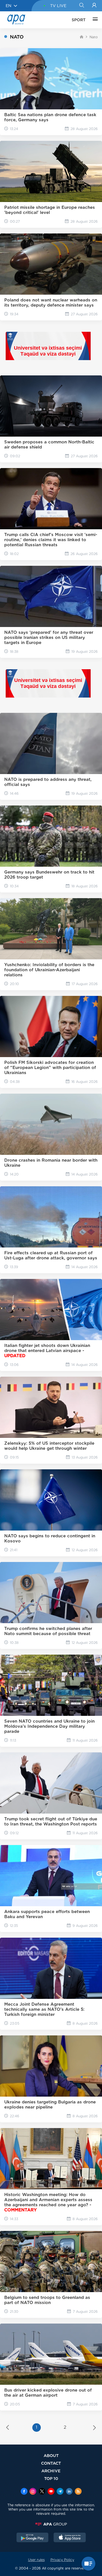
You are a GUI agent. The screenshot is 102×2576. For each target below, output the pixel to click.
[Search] (81, 6)
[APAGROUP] (51, 2524)
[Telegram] (60, 2492)
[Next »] (94, 2428)
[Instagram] (33, 2492)
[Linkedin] (69, 2492)
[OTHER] (94, 20)
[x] (42, 2492)
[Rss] (78, 2492)
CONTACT (51, 2463)
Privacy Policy (62, 2560)
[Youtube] (51, 2492)
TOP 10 (51, 2478)
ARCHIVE (51, 2471)
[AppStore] (70, 2538)
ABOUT (51, 2455)
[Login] (94, 6)
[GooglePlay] (33, 2538)
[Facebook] (24, 2492)
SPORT (79, 20)
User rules (36, 2560)
